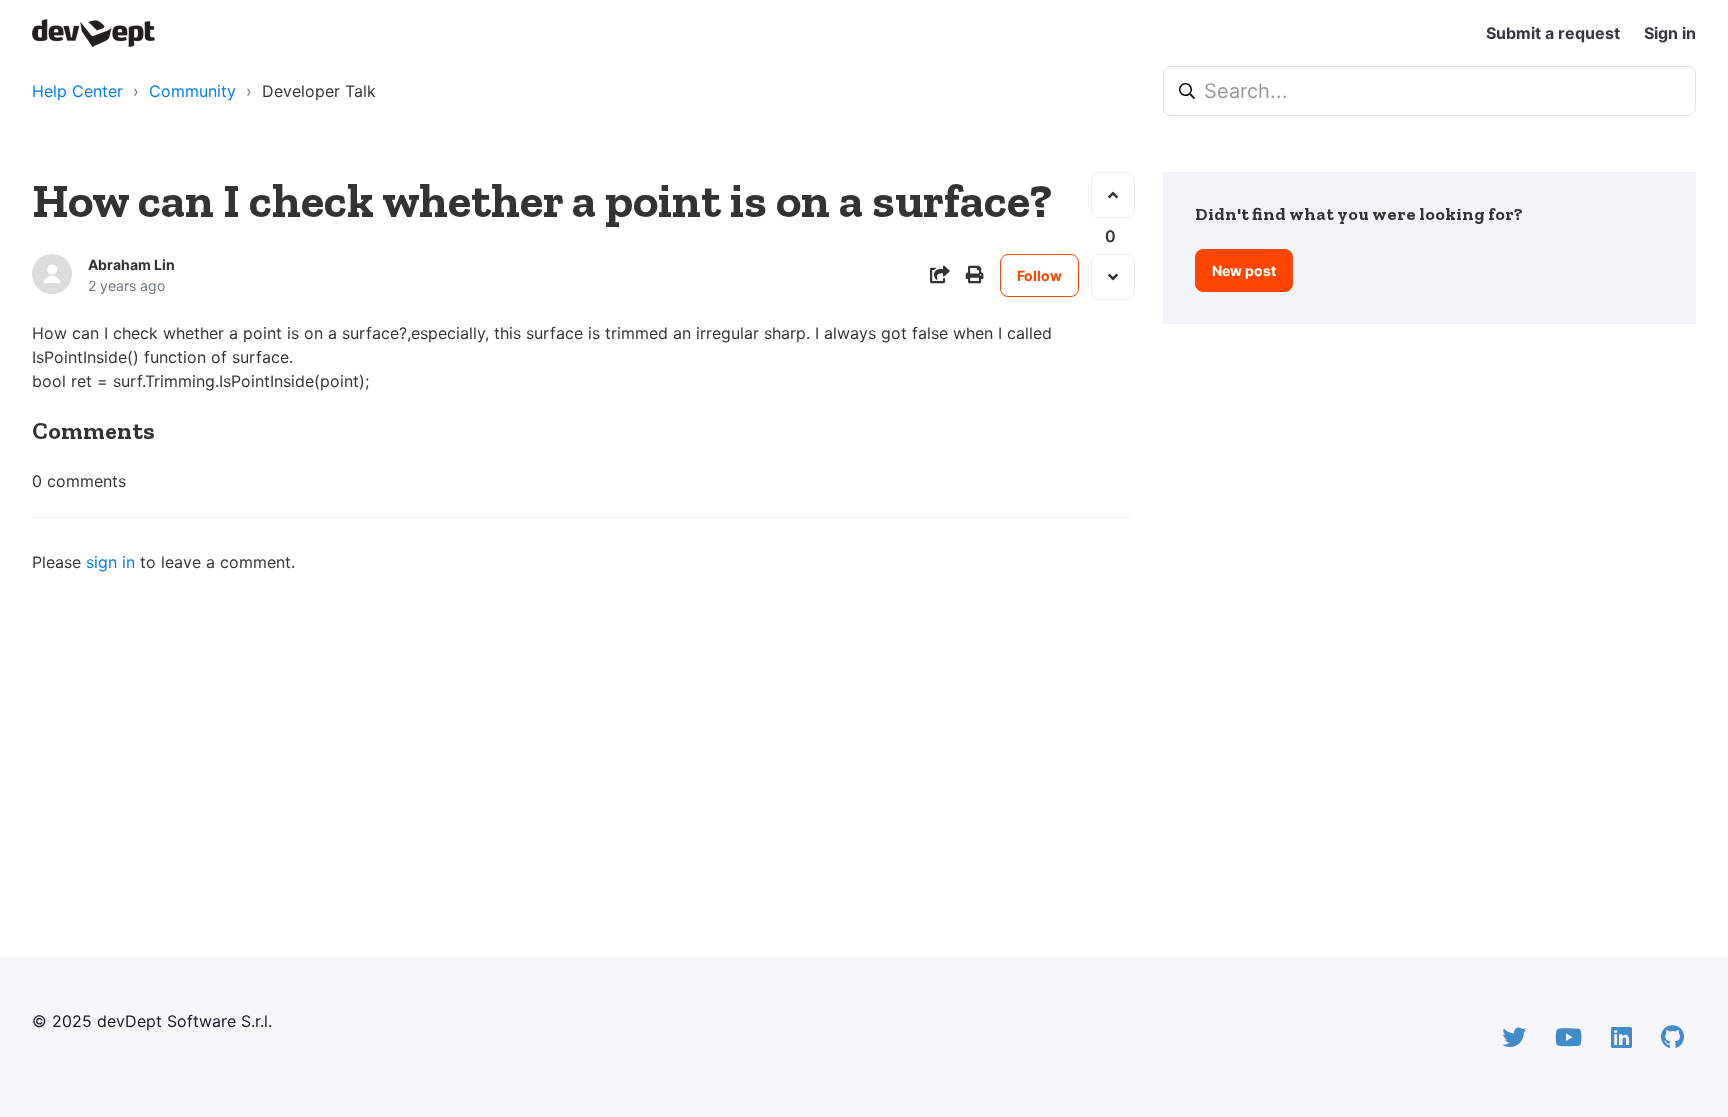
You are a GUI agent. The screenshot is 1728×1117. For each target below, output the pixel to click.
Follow (1039, 275)
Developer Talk (319, 91)
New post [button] (1244, 270)
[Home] (93, 33)
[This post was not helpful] (1113, 277)
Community (192, 91)
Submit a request (1553, 33)
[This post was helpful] (1113, 195)
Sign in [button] (1670, 33)
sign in (110, 562)
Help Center (77, 91)
